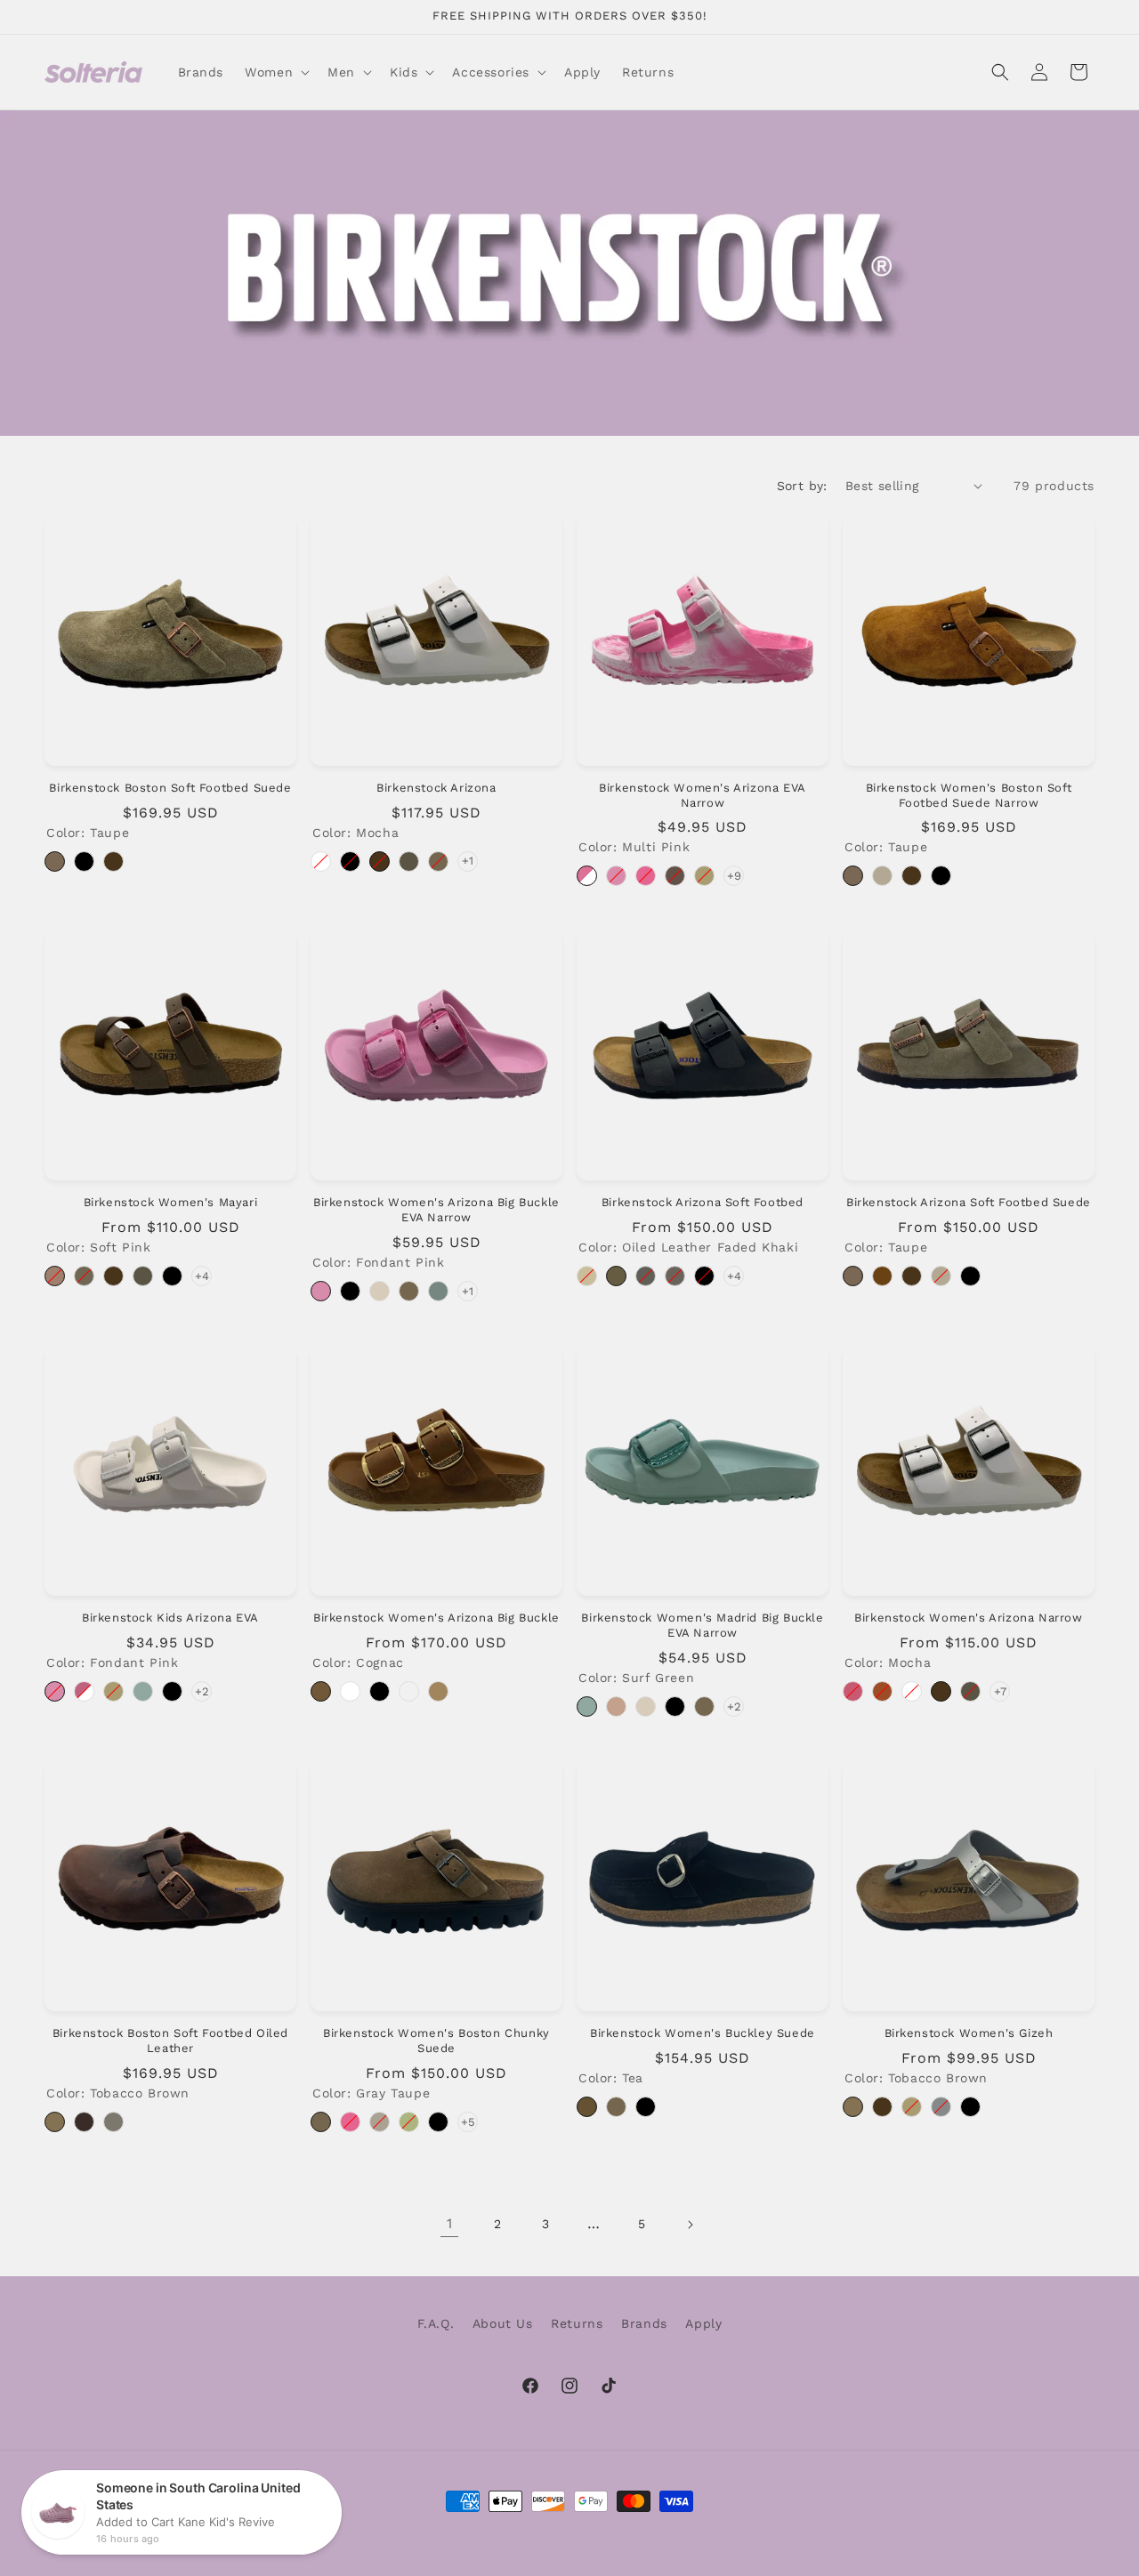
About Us (503, 2323)
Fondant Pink (616, 876)
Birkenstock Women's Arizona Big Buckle (436, 1618)
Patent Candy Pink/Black (853, 1691)
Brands (644, 2323)
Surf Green (143, 1691)
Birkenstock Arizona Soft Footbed (703, 1202)
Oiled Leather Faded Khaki (616, 1276)
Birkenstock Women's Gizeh (969, 2033)
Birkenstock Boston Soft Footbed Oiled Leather (170, 2041)
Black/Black (438, 2122)
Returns (577, 2323)
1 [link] (450, 2223)
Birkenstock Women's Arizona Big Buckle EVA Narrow (436, 1210)
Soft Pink (55, 1276)
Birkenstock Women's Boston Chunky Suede (436, 2041)
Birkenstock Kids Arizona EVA (170, 1618)
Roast (675, 876)
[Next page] (690, 2225)
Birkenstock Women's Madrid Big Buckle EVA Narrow (702, 1625)
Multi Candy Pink (84, 1691)
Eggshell (380, 1291)
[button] (275, 72)
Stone (409, 861)
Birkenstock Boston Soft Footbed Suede (170, 788)
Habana (84, 2122)
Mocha (113, 861)
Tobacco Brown (55, 2122)
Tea (587, 2107)
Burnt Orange (882, 1691)
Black (84, 861)
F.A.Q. (436, 2323)
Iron (113, 2122)
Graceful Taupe (84, 1276)
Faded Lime (409, 2122)
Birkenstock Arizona (436, 788)
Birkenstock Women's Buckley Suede (703, 2033)
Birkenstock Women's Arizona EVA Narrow (703, 795)
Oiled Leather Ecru (587, 1276)
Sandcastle (438, 1691)
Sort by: (802, 486)
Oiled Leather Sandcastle (409, 1691)
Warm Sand (380, 2122)
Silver (941, 2107)
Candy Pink (646, 876)
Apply (703, 2323)
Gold (912, 2107)
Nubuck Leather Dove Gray (646, 1276)
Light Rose (616, 1707)
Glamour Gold (704, 876)
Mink (882, 1276)
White (321, 861)
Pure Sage (438, 1291)
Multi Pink (587, 876)
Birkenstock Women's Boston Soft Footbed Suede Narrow (969, 795)
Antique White (882, 876)
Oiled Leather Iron (675, 1276)
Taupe (55, 861)
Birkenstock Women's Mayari (171, 1202)
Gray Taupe (438, 861)
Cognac (321, 1691)
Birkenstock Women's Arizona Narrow (968, 1618)
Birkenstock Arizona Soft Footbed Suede (969, 1202)
